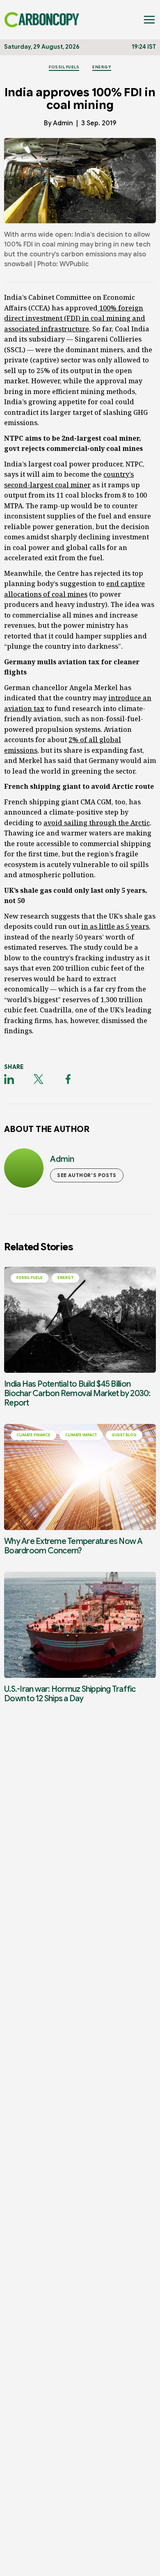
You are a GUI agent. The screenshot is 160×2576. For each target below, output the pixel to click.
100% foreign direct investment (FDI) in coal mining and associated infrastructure (75, 318)
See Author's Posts (87, 1175)
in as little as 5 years (115, 926)
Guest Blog (124, 1435)
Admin (63, 123)
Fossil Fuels (64, 67)
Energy (102, 67)
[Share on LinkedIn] (9, 1079)
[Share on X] (39, 1079)
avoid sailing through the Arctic (97, 823)
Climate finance (33, 1435)
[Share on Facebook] (68, 1079)
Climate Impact (81, 1435)
